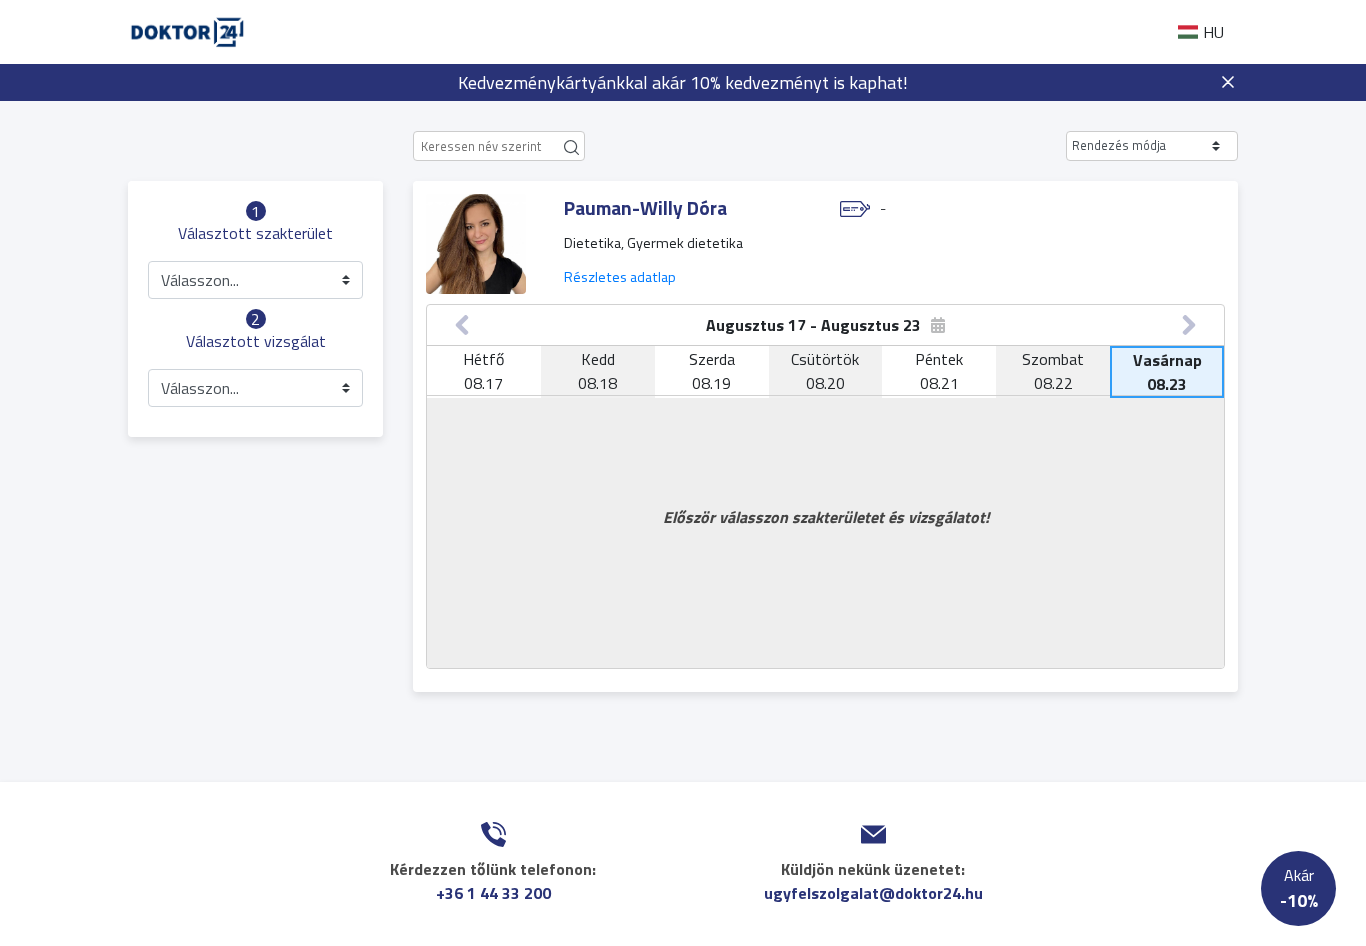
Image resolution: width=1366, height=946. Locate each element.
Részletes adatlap (620, 277)
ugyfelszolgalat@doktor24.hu (873, 893)
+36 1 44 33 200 (493, 893)
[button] (1152, 146)
